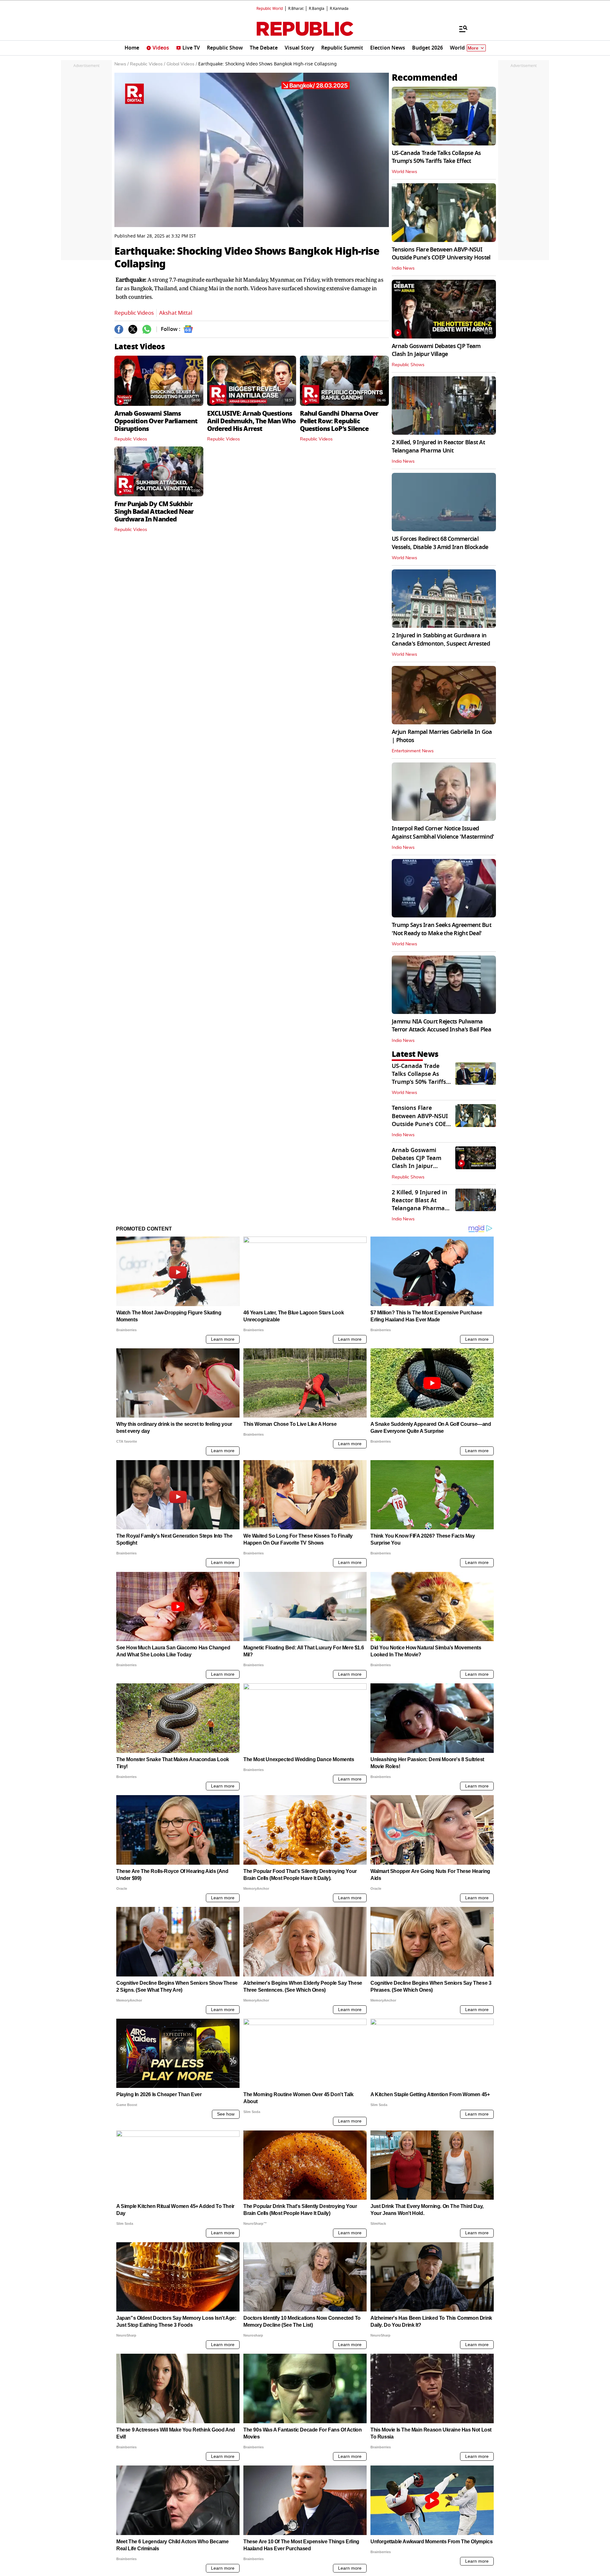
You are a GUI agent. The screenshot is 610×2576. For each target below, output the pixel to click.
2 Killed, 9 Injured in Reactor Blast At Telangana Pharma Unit (438, 446)
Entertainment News (413, 751)
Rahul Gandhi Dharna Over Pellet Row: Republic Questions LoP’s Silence (339, 421)
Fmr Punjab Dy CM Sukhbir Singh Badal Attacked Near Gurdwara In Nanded (154, 512)
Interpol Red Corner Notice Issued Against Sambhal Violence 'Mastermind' (443, 832)
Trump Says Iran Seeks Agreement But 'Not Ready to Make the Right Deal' (441, 929)
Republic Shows (408, 365)
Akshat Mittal (176, 313)
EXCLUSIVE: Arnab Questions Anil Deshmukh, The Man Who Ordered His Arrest (251, 421)
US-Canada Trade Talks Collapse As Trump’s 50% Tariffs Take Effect (436, 157)
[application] (252, 150)
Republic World (270, 9)
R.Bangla (317, 9)
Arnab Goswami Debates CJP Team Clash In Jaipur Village (436, 350)
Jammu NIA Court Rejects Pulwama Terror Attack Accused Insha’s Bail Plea (441, 1026)
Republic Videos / (148, 64)
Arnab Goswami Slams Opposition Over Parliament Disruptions (156, 421)
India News (403, 268)
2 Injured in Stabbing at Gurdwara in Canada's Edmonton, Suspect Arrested (441, 639)
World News (404, 172)
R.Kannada (339, 9)
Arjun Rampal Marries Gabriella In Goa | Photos (442, 736)
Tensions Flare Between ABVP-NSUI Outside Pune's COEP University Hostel (441, 254)
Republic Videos (134, 313)
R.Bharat (296, 9)
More (473, 48)
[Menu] (460, 29)
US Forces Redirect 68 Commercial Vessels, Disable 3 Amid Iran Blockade (440, 543)
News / (122, 64)
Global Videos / (182, 64)
